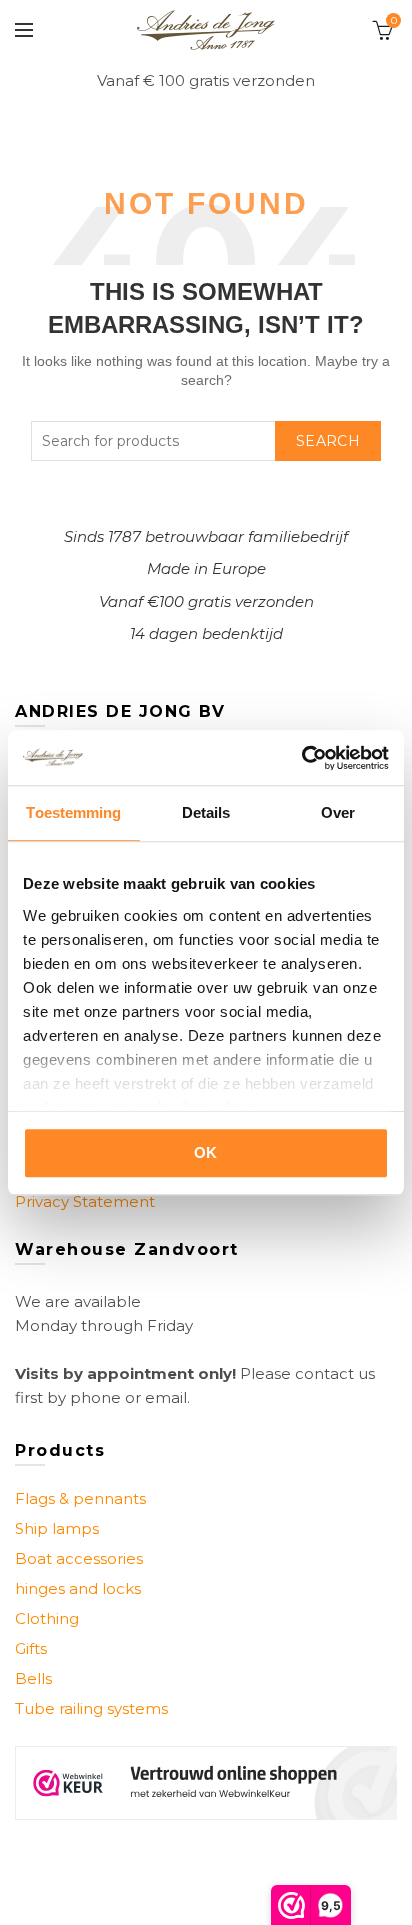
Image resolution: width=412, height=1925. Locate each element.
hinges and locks (78, 1588)
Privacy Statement (85, 1201)
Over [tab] (338, 812)
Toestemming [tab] (73, 812)
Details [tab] (206, 812)
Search (328, 441)
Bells (33, 1678)
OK (206, 1152)
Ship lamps (57, 1528)
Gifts (31, 1648)
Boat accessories (79, 1558)
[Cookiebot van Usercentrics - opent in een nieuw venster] (301, 758)
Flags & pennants (80, 1498)
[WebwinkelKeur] (206, 1782)
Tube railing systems (91, 1708)
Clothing (47, 1618)
